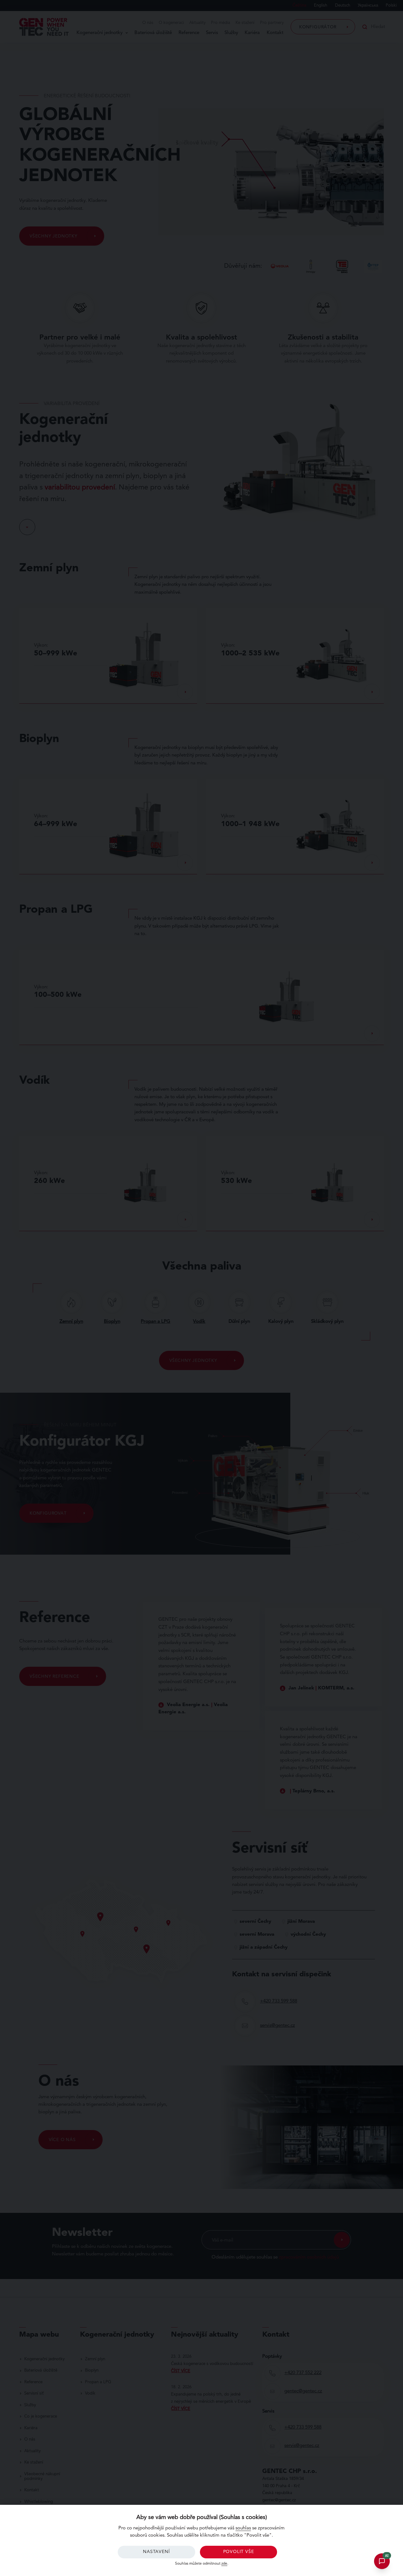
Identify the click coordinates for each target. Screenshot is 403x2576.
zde (224, 2564)
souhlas (243, 2528)
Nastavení (156, 2552)
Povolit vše (239, 2552)
